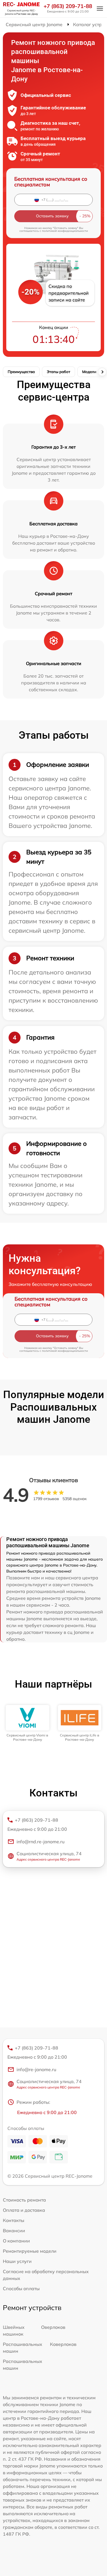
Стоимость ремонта (24, 2200)
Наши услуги (17, 2261)
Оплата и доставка (24, 2210)
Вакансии (14, 2231)
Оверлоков (53, 2327)
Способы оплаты (21, 2288)
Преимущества (21, 372)
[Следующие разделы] (102, 372)
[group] (28, 1723)
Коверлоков (63, 2344)
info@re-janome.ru (36, 2069)
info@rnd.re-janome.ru (41, 1842)
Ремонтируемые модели (30, 2251)
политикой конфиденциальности (65, 231)
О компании (16, 2241)
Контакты (14, 2220)
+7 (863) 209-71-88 (68, 6)
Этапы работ (58, 372)
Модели (89, 372)
